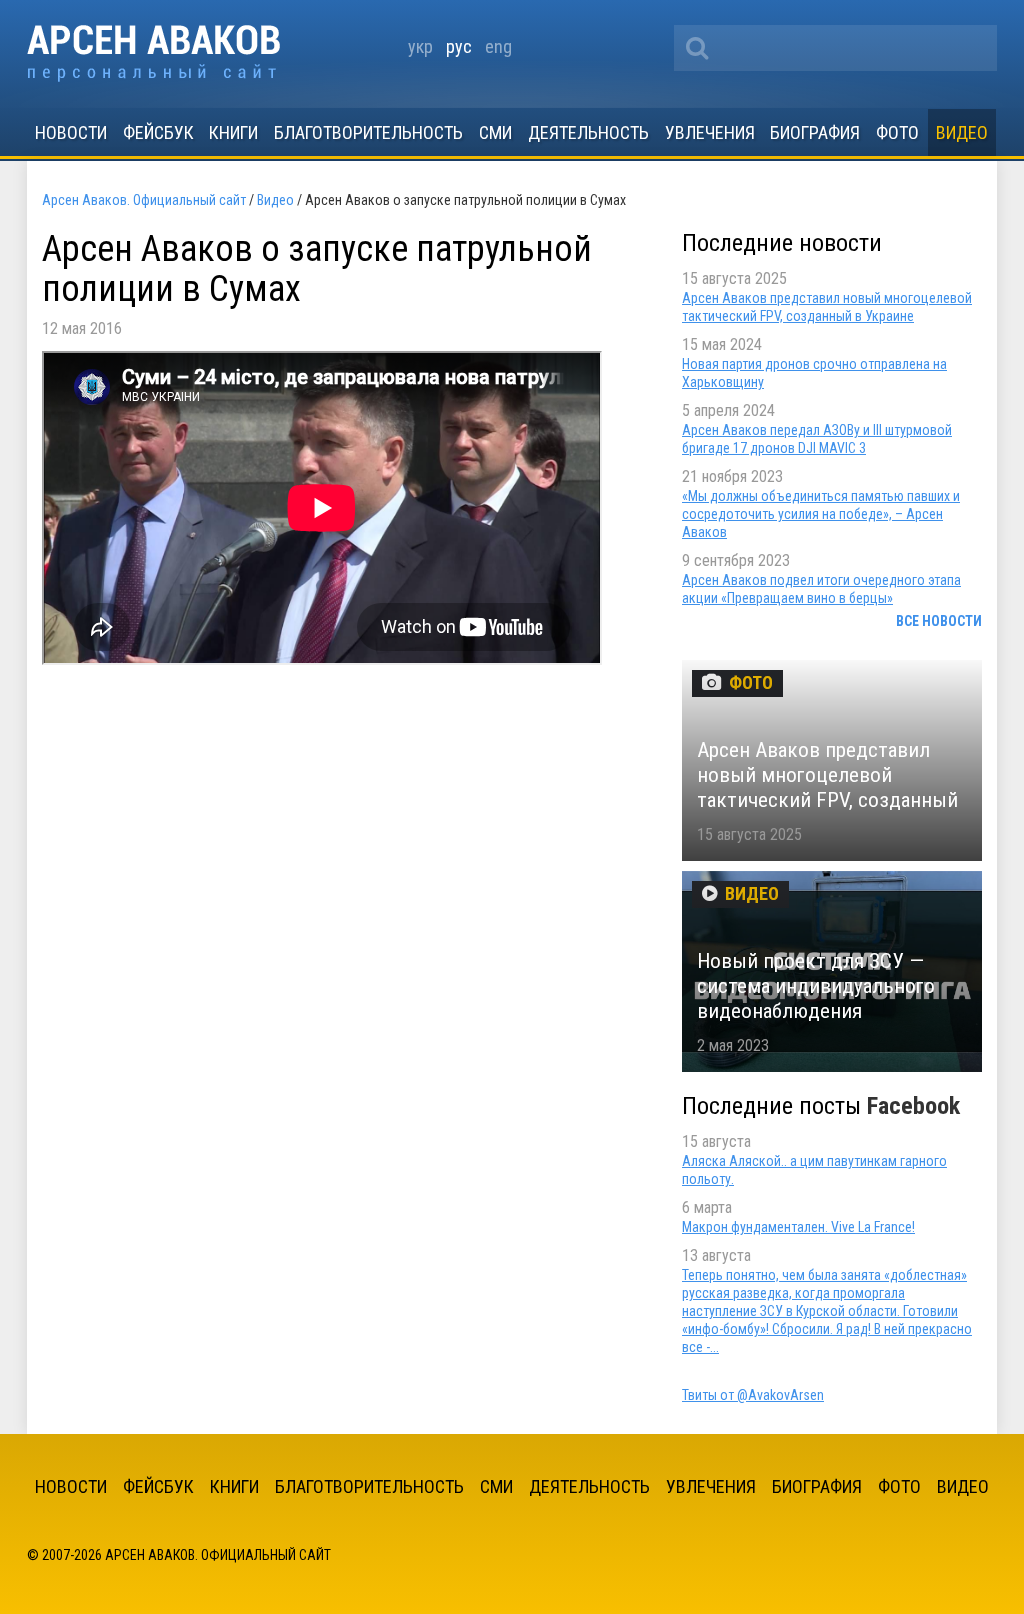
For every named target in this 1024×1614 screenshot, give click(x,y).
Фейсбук (158, 132)
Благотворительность (368, 132)
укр (420, 46)
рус (459, 46)
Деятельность (588, 132)
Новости (71, 132)
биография (815, 132)
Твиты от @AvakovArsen (753, 1395)
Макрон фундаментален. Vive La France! (798, 1227)
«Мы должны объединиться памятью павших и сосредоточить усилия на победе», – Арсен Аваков (821, 514)
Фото (897, 132)
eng (498, 46)
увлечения (710, 132)
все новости (939, 621)
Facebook (913, 1106)
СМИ (495, 132)
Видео (962, 132)
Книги (233, 132)
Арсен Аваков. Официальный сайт (153, 53)
